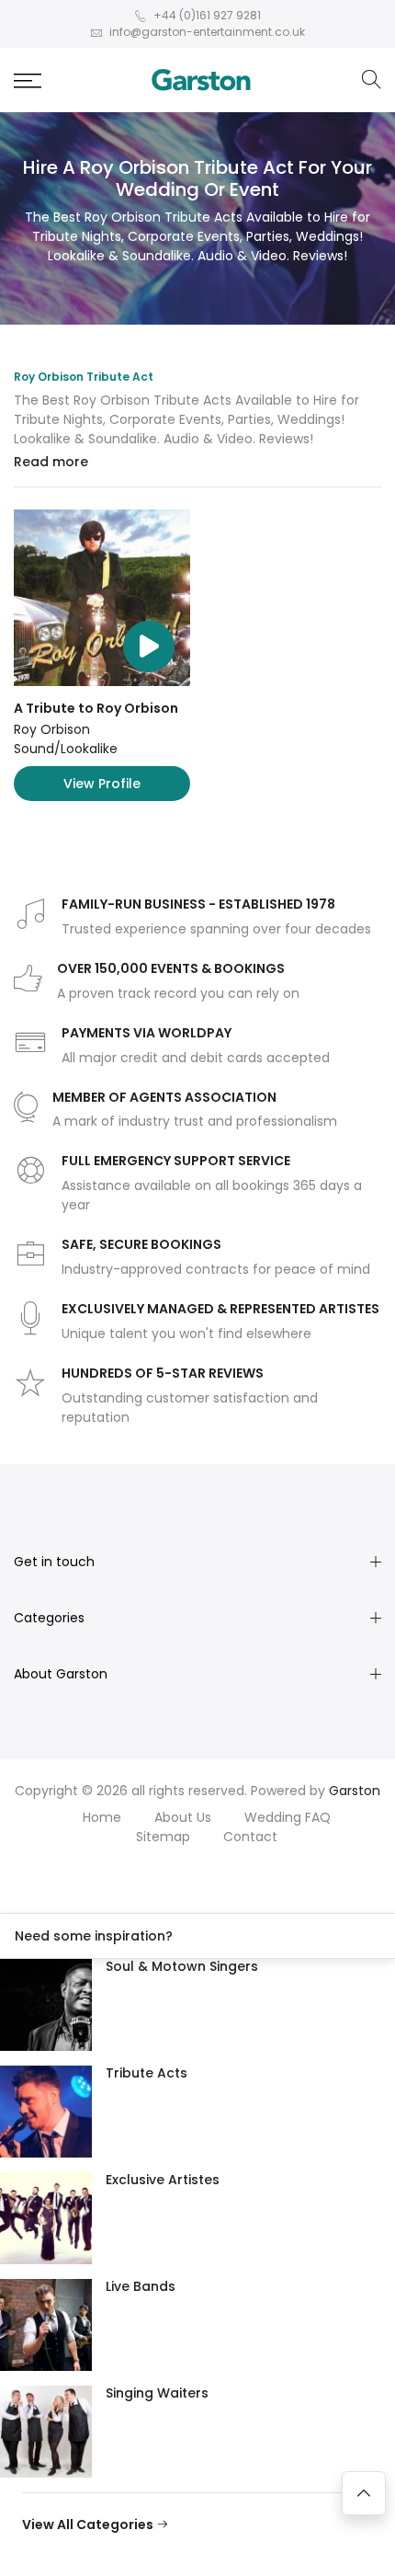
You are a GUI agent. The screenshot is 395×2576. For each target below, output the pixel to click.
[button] (28, 80)
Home (102, 1817)
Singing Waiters (157, 2393)
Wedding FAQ (288, 1817)
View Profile (102, 784)
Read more (51, 462)
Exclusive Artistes (163, 2180)
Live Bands (141, 2286)
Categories (49, 1618)
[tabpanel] (197, 655)
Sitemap (163, 1837)
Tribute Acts (147, 2073)
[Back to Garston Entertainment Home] (201, 80)
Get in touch (54, 1562)
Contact (250, 1837)
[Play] (149, 647)
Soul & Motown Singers (182, 1966)
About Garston (61, 1674)
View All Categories (89, 2524)
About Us (183, 1817)
